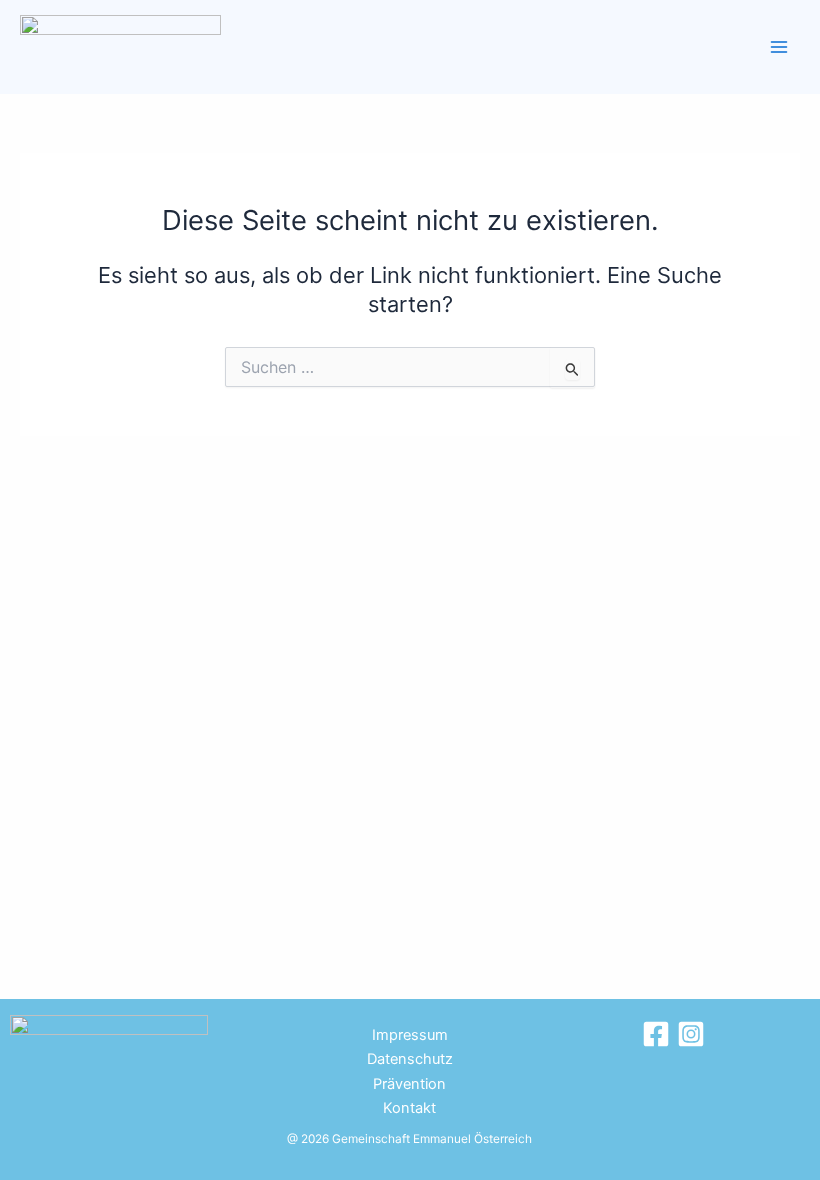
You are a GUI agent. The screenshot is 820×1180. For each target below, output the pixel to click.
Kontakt (409, 1108)
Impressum (410, 1035)
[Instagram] (691, 1034)
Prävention (409, 1084)
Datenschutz (410, 1059)
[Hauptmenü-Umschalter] (779, 47)
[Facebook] (656, 1034)
